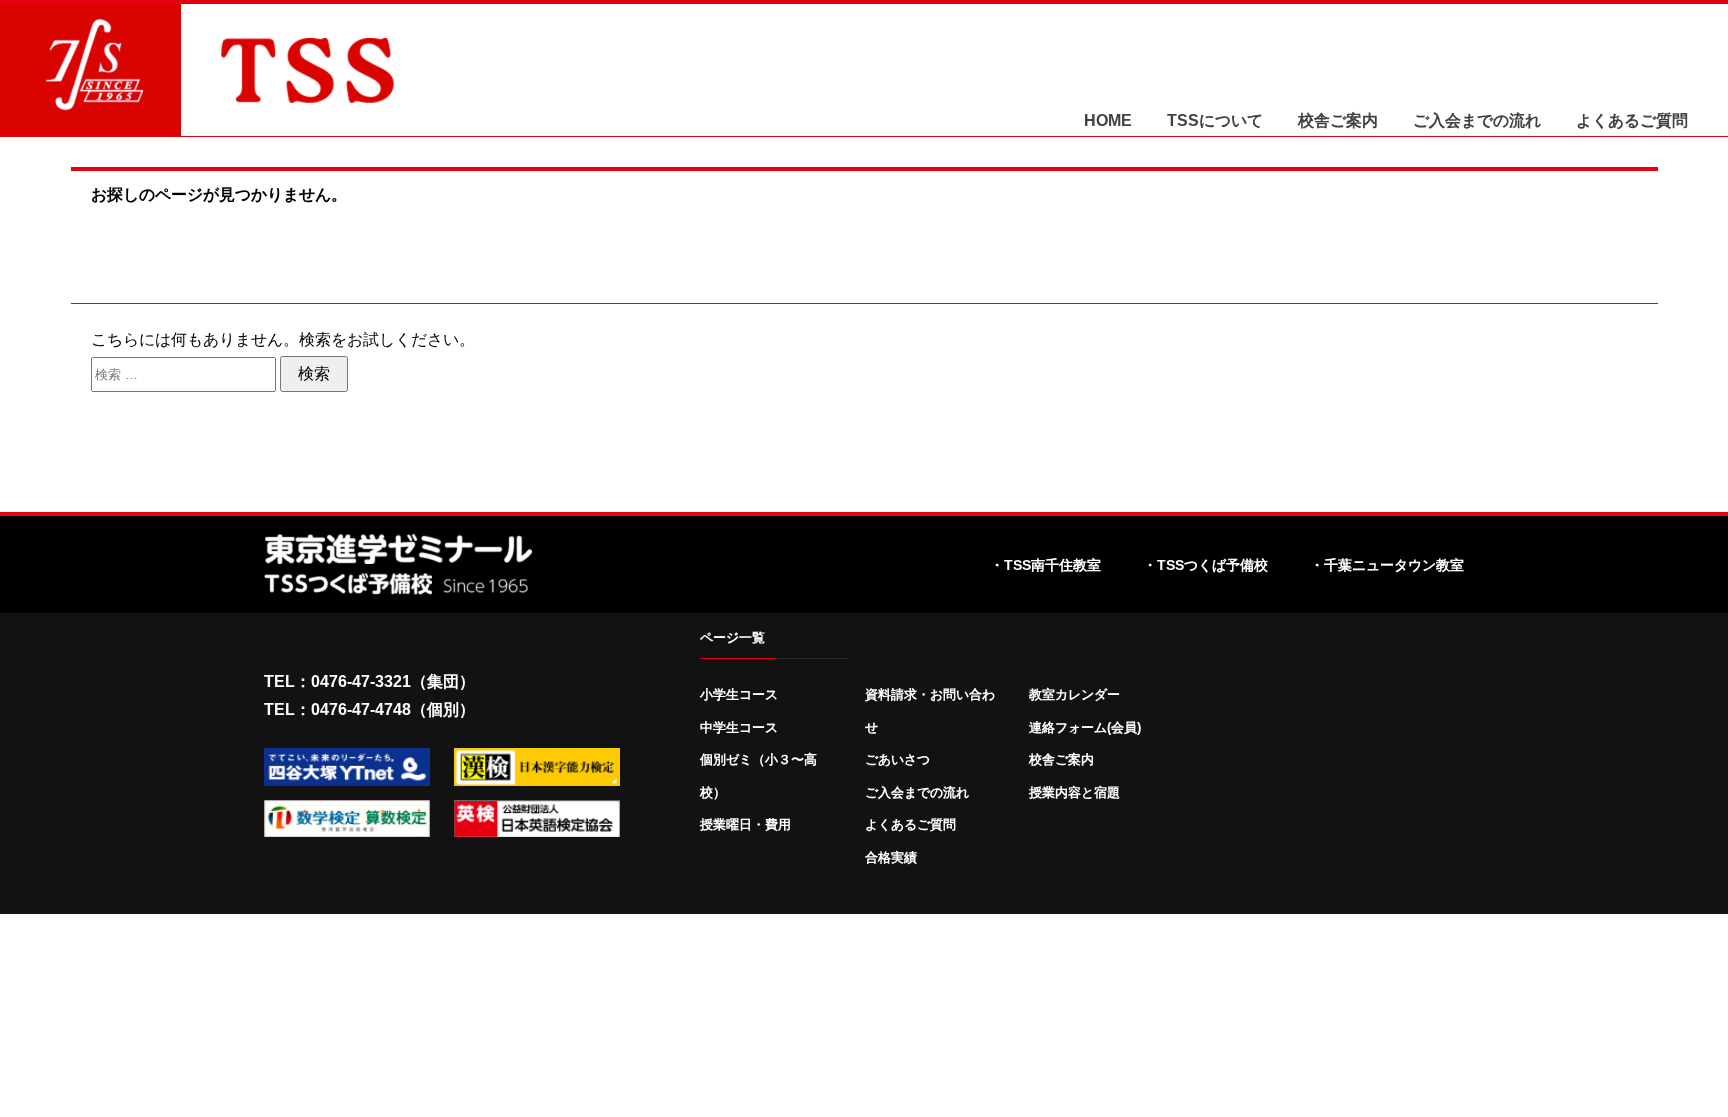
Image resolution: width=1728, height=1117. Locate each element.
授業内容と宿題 (1074, 792)
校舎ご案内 (1338, 121)
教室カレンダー (1074, 694)
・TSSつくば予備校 (1205, 565)
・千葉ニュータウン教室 (1387, 565)
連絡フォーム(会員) (1085, 727)
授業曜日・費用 (745, 824)
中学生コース (739, 727)
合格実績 (891, 857)
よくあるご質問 (1632, 121)
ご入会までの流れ (1477, 121)
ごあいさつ (897, 759)
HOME (1108, 121)
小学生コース (739, 694)
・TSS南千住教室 (1045, 565)
